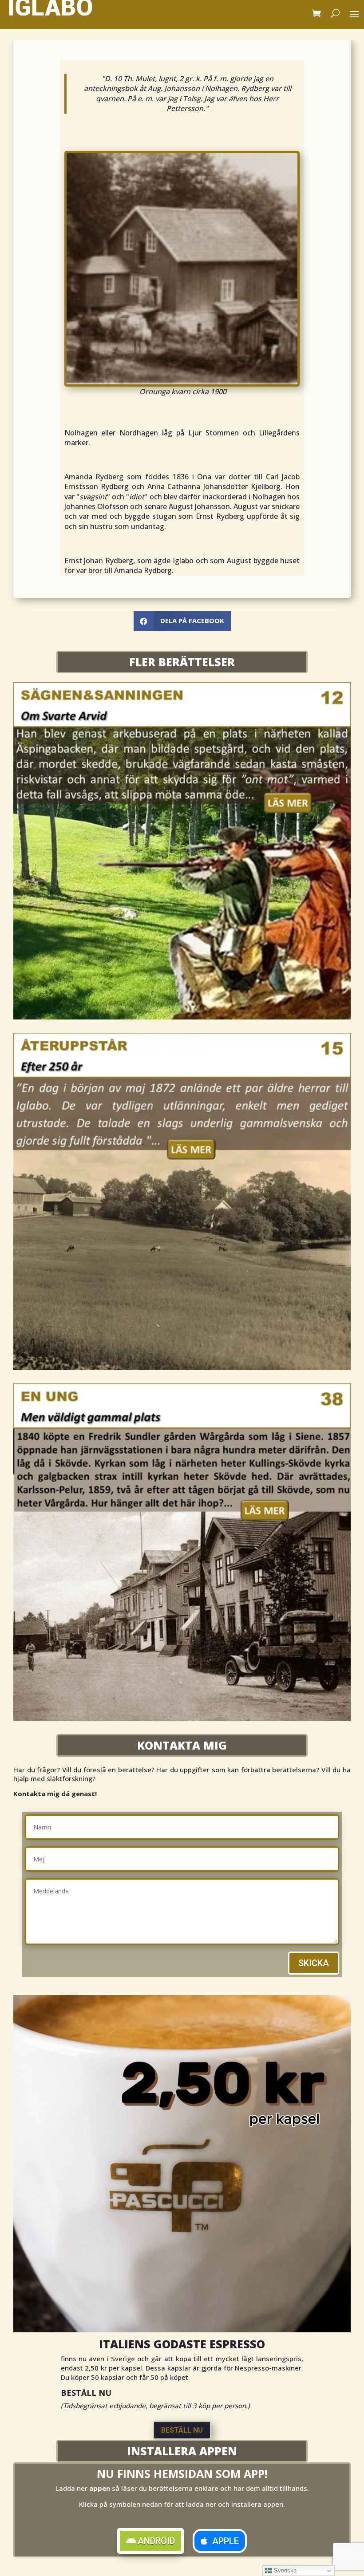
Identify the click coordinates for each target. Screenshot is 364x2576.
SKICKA (314, 1963)
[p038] (182, 1718)
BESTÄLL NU (182, 2430)
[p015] (182, 1367)
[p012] (182, 1017)
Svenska (284, 2570)
